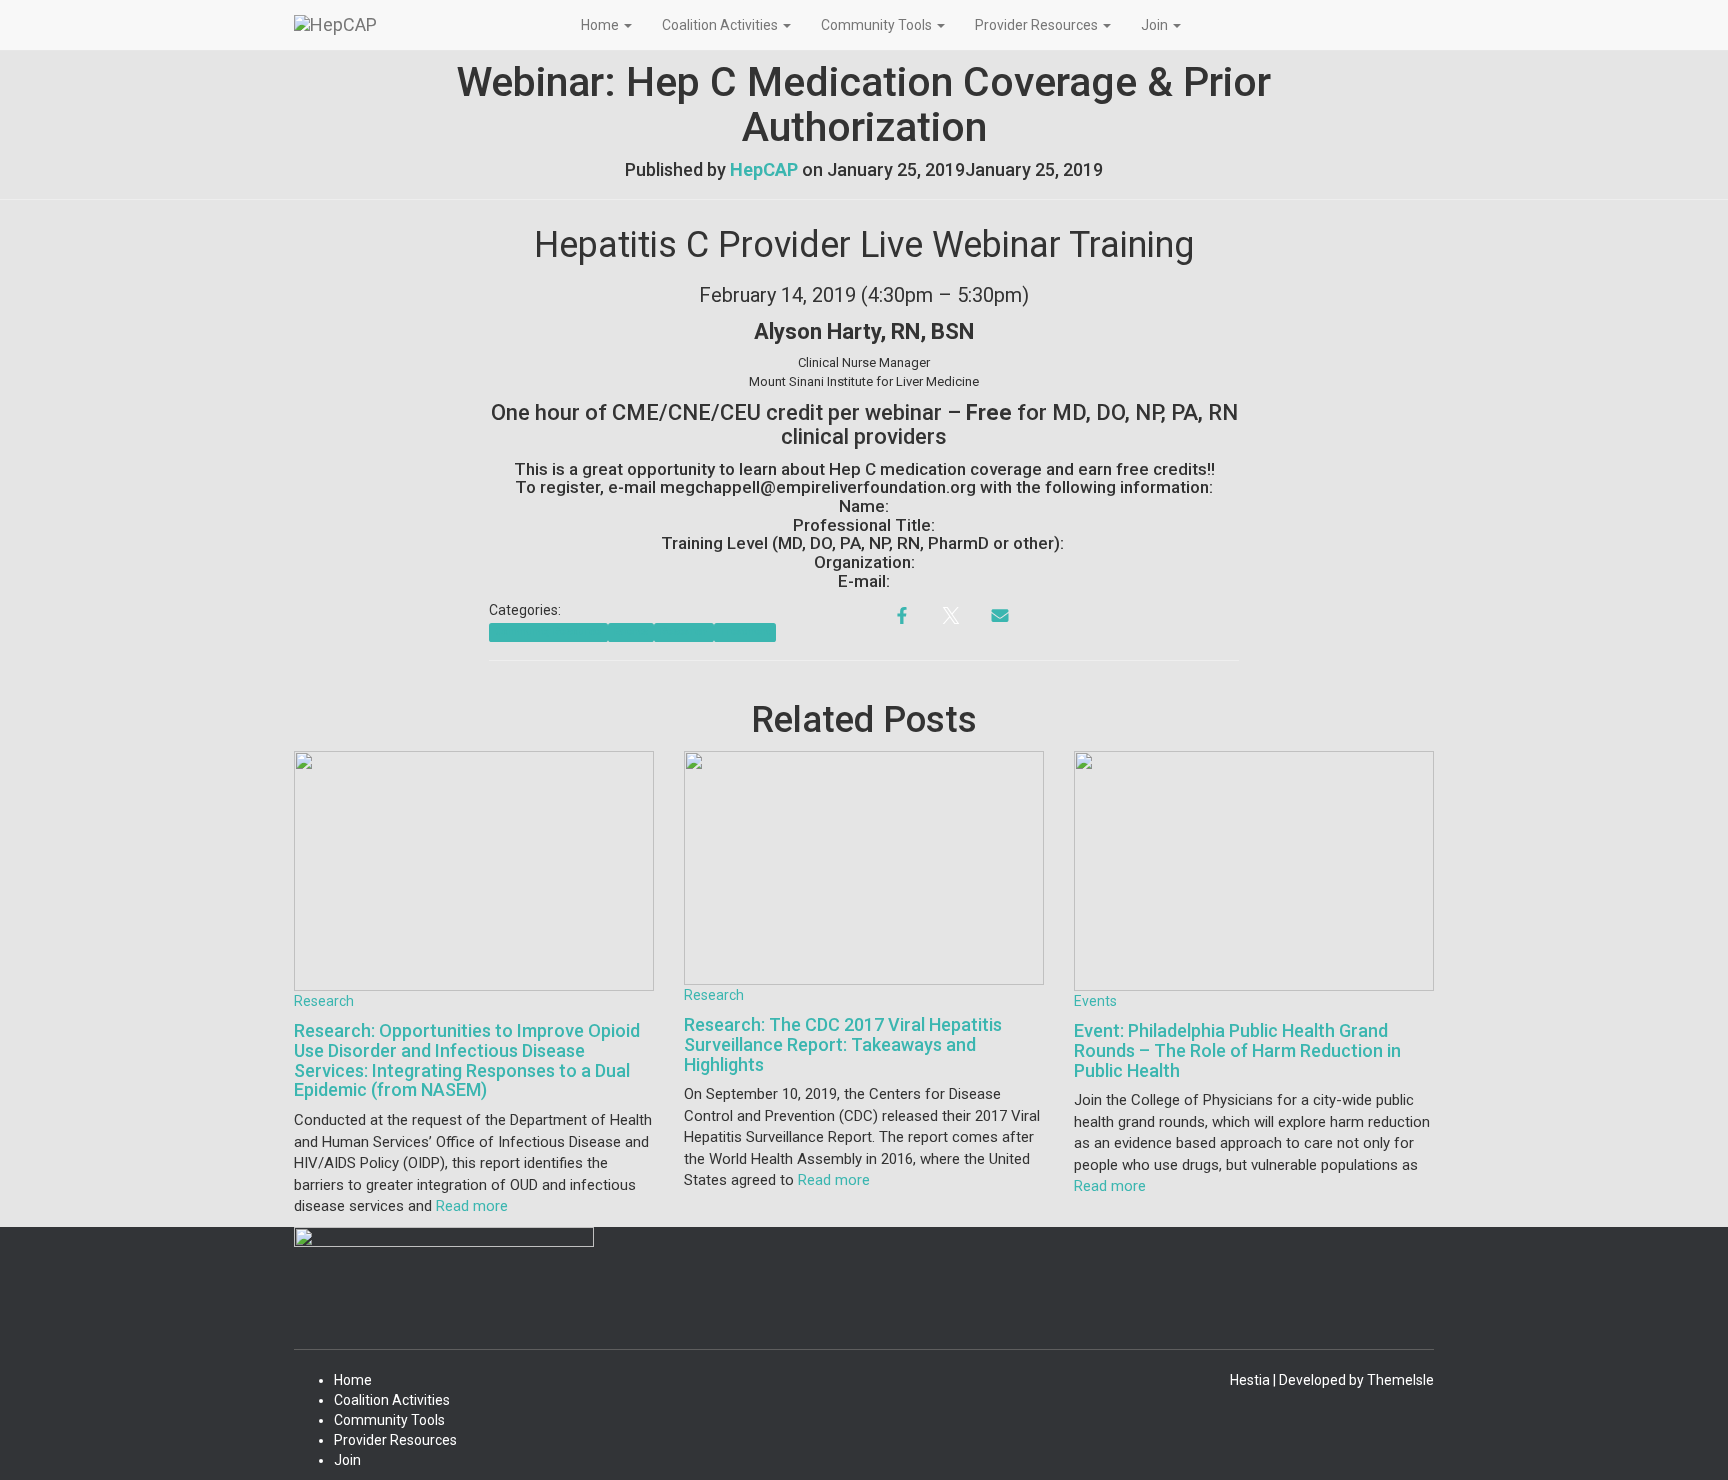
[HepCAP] (422, 25)
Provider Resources (1038, 25)
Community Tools (878, 25)
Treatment (745, 631)
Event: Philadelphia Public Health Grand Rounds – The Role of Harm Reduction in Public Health (1237, 1050)
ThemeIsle (1400, 1380)
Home (601, 25)
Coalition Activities (721, 25)
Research (683, 631)
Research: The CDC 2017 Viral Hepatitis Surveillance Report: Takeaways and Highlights (843, 1044)
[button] (627, 25)
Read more (470, 1206)
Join (1156, 25)
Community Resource (548, 631)
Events (631, 631)
